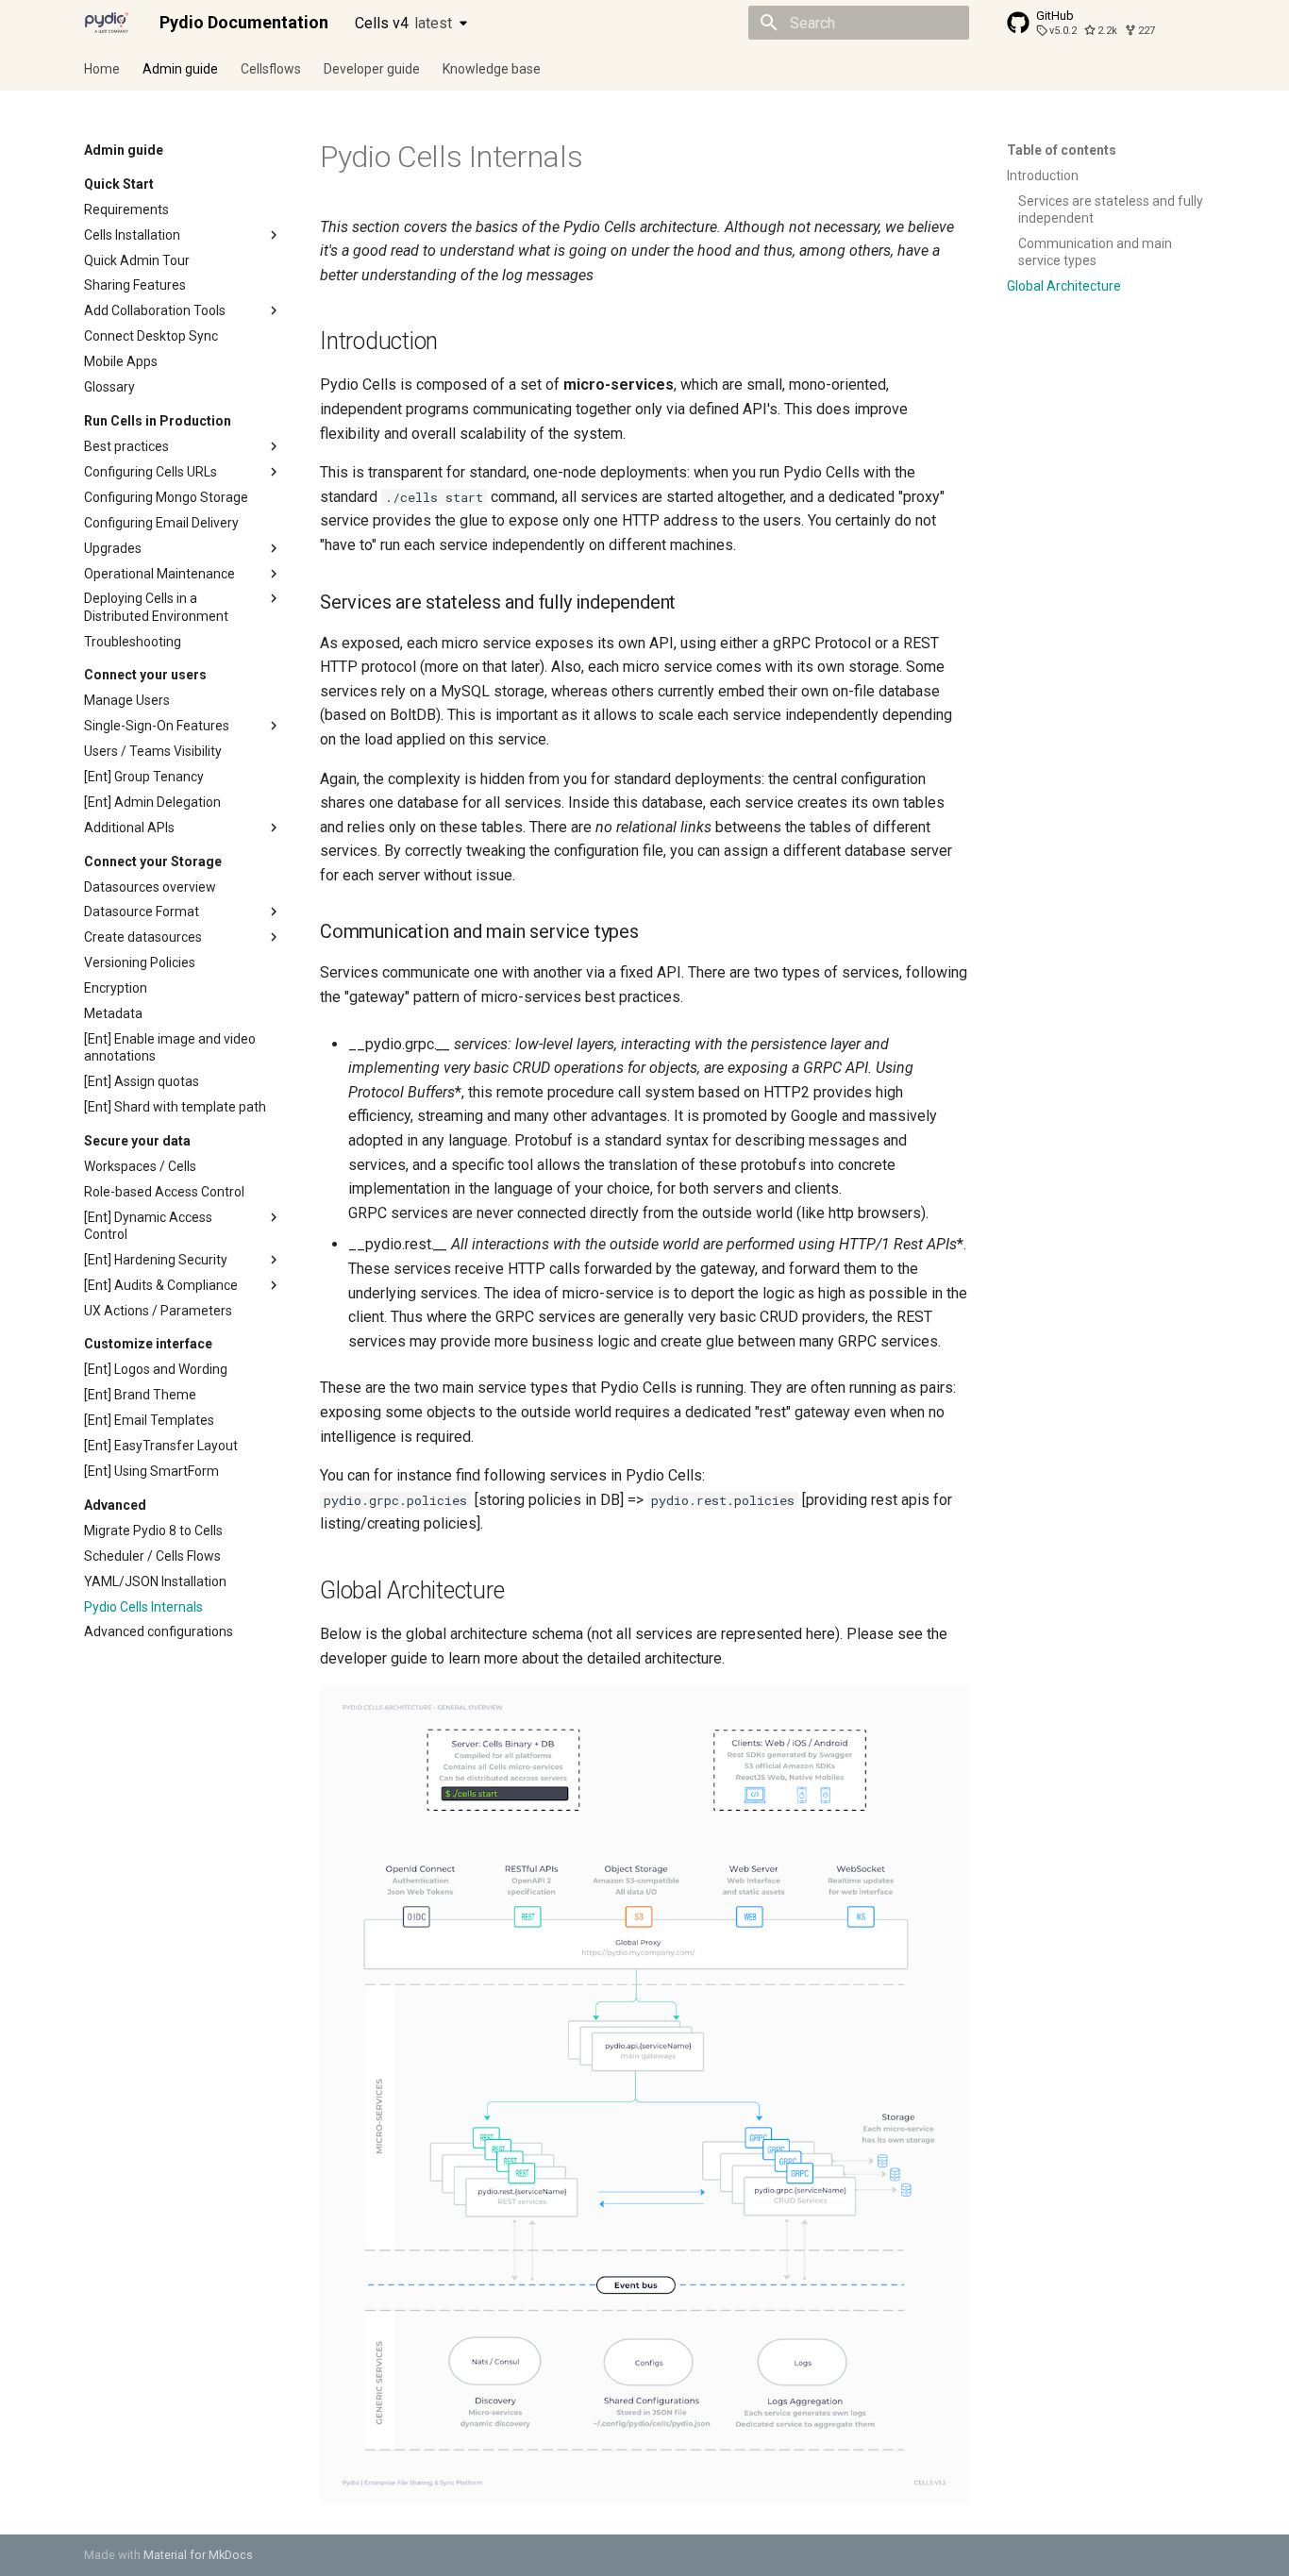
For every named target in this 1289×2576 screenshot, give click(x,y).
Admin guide (180, 69)
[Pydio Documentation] (107, 23)
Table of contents (1062, 150)
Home (102, 69)
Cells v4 (403, 23)
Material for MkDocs (198, 2555)
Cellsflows (271, 69)
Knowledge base (492, 69)
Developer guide (372, 69)
